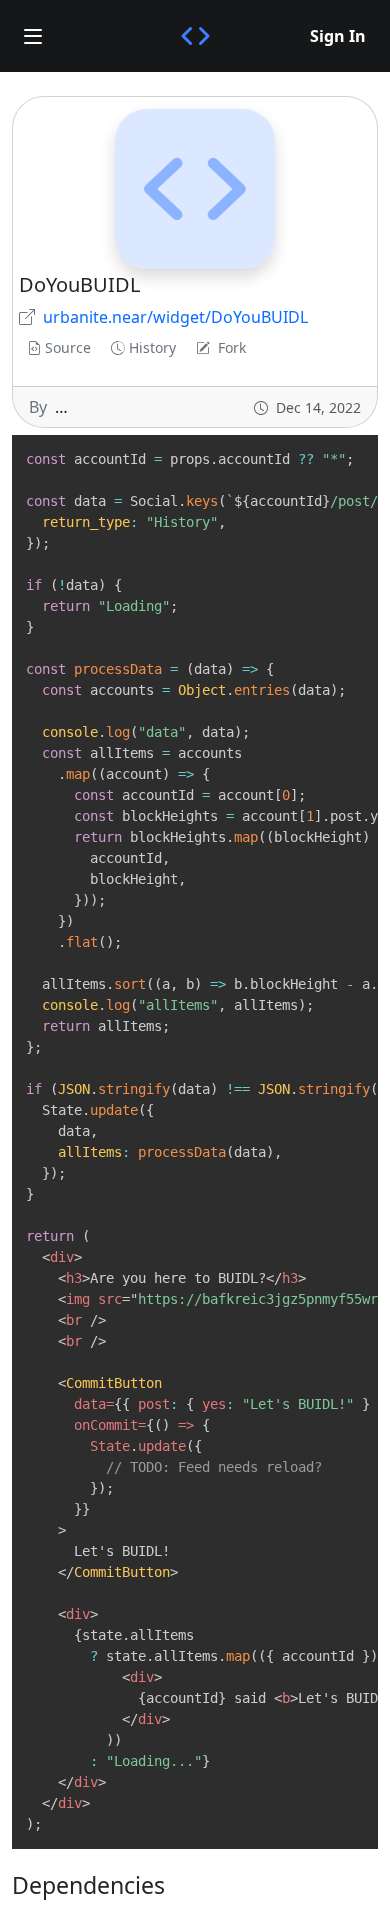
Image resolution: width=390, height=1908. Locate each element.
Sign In (338, 36)
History (152, 347)
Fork (232, 347)
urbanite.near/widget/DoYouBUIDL (175, 317)
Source (68, 347)
